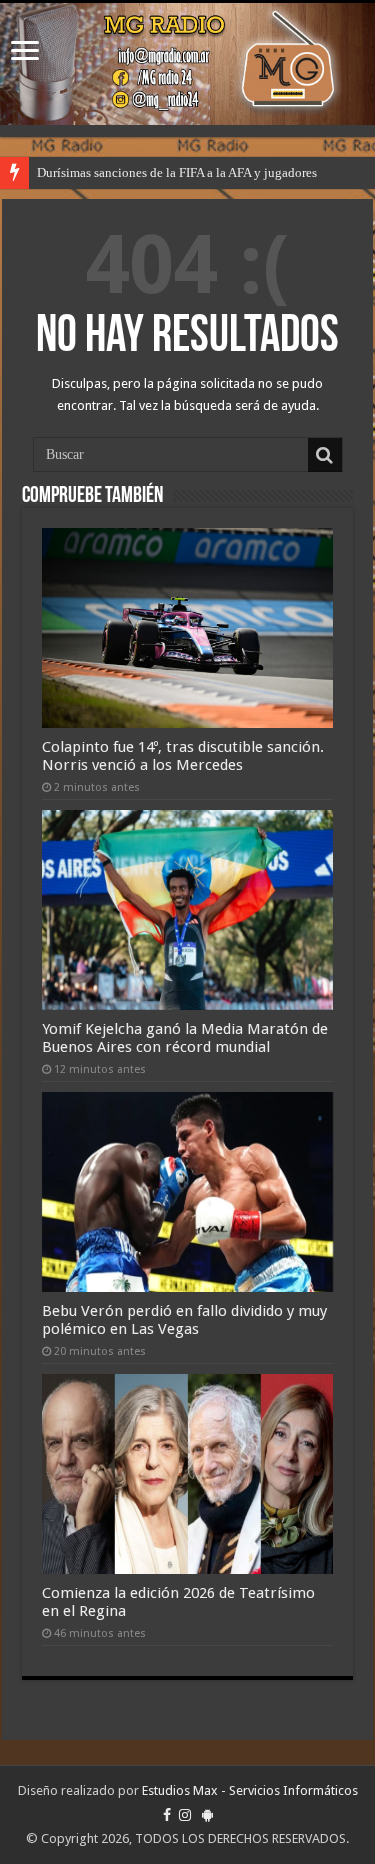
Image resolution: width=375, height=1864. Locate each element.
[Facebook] (167, 1815)
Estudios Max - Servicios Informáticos (250, 1790)
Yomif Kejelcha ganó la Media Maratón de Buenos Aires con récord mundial (185, 1038)
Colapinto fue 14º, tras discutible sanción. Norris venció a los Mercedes (183, 756)
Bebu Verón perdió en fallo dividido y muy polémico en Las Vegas (184, 1320)
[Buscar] (325, 455)
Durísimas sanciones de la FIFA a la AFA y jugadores (177, 172)
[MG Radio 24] (187, 64)
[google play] (207, 1815)
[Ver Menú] (25, 52)
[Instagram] (185, 1815)
